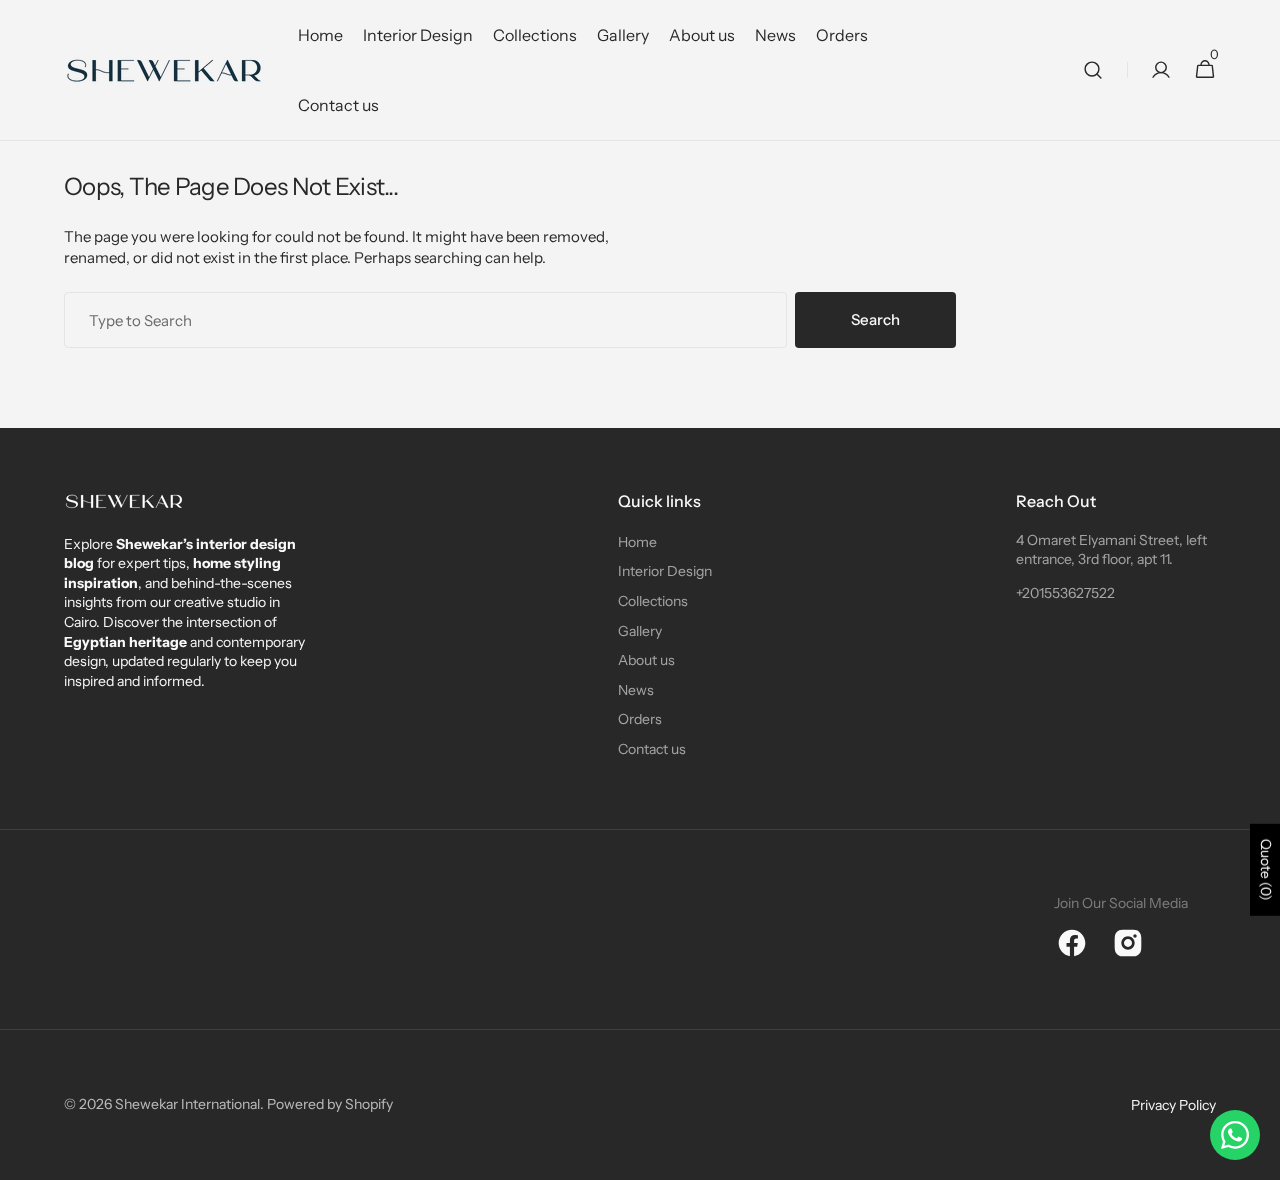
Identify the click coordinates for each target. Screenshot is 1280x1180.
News (636, 690)
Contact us (652, 749)
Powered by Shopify (330, 1104)
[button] (1093, 70)
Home (637, 542)
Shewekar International (187, 1104)
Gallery (640, 631)
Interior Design (665, 571)
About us (646, 660)
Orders (640, 719)
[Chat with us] (1235, 1135)
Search (875, 319)
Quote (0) (1266, 870)
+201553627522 (1065, 593)
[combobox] (425, 320)
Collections (653, 601)
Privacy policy (1173, 1105)
